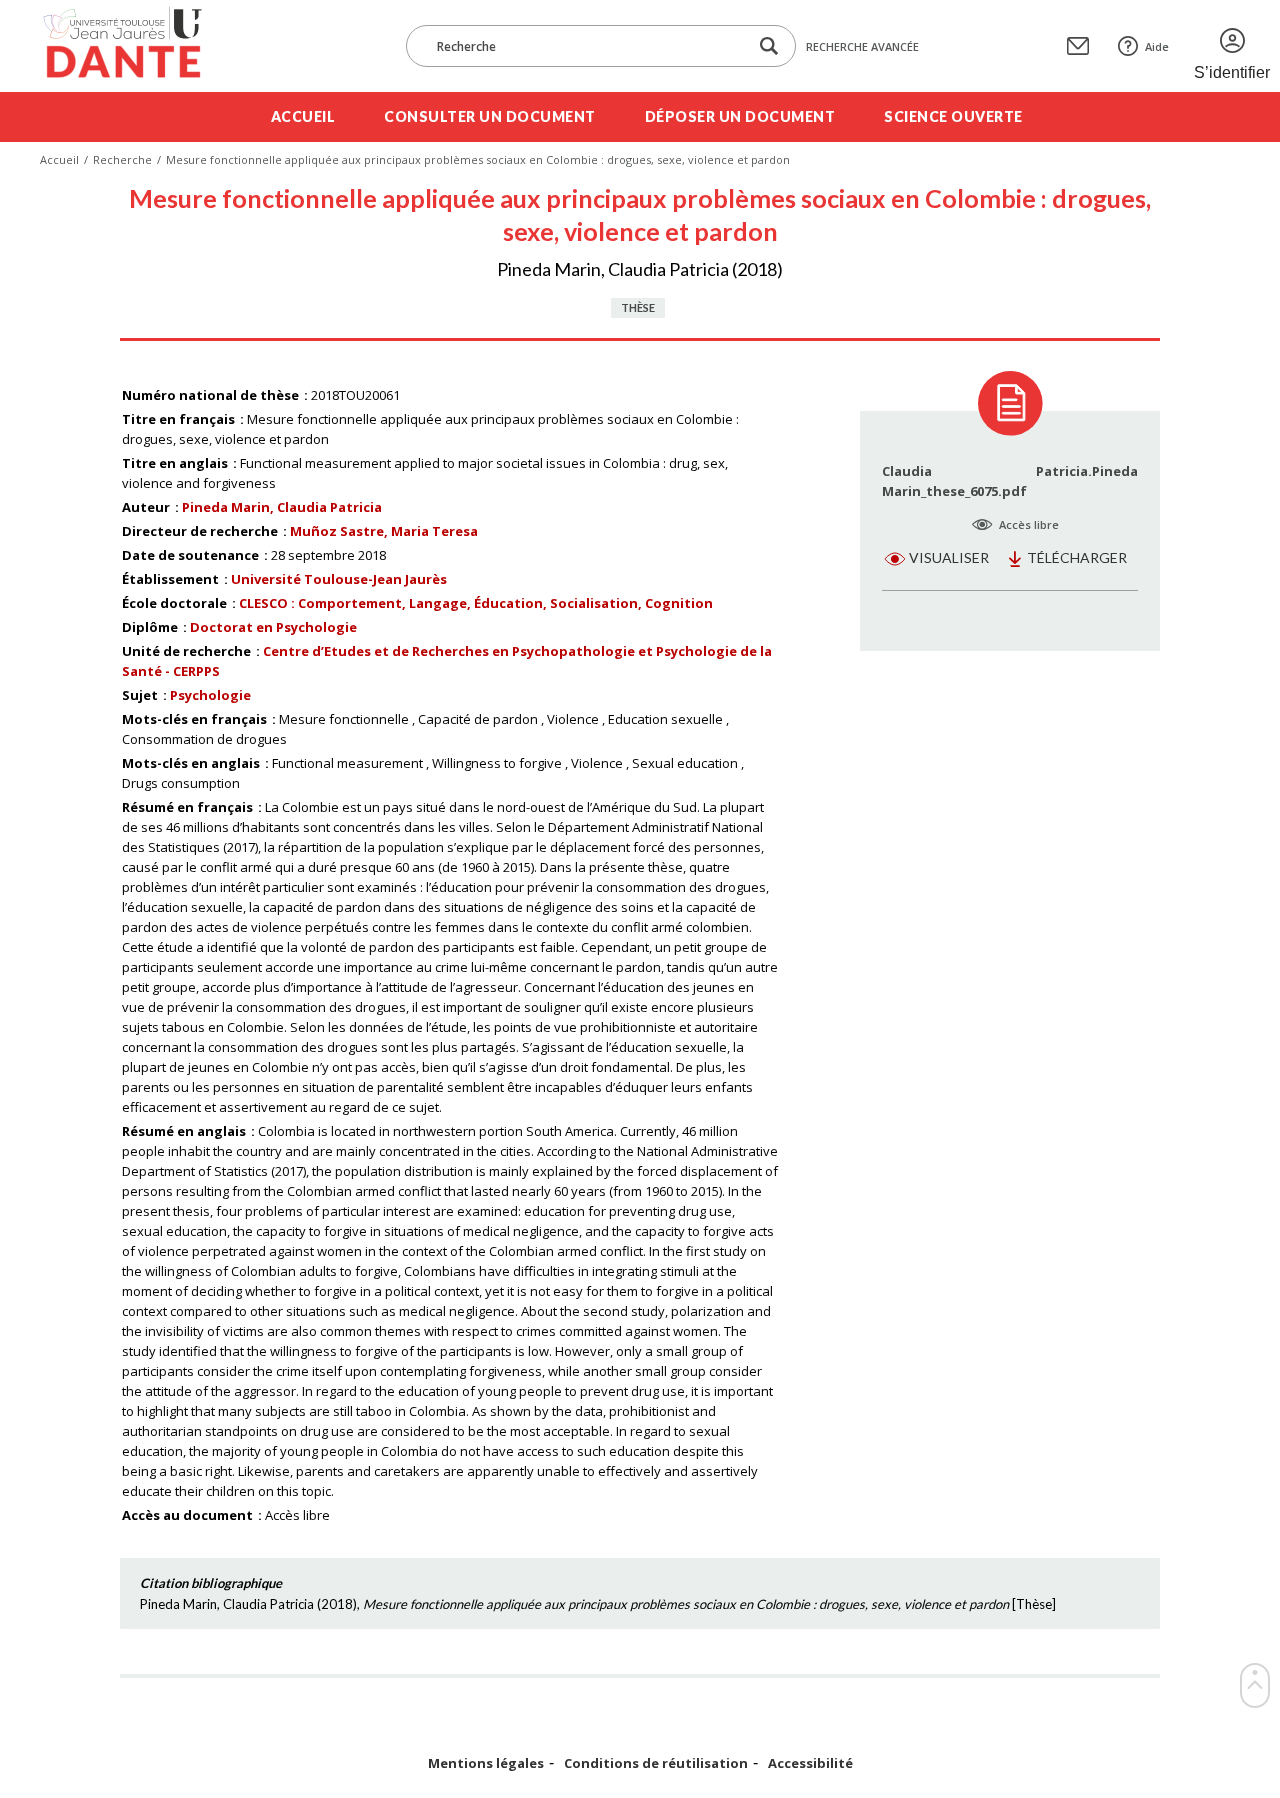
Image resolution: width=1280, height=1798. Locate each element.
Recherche (122, 159)
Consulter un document (490, 116)
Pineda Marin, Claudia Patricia (282, 507)
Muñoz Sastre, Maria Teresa (384, 531)
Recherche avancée (862, 46)
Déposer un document (740, 116)
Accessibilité (810, 1763)
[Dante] (135, 46)
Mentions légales (486, 1763)
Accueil (303, 116)
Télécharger (1077, 557)
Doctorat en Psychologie (273, 627)
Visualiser (949, 557)
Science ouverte (953, 116)
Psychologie (210, 695)
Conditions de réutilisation (656, 1763)
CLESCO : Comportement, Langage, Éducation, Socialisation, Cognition (476, 603)
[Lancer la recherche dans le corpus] (769, 46)
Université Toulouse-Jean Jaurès (339, 579)
